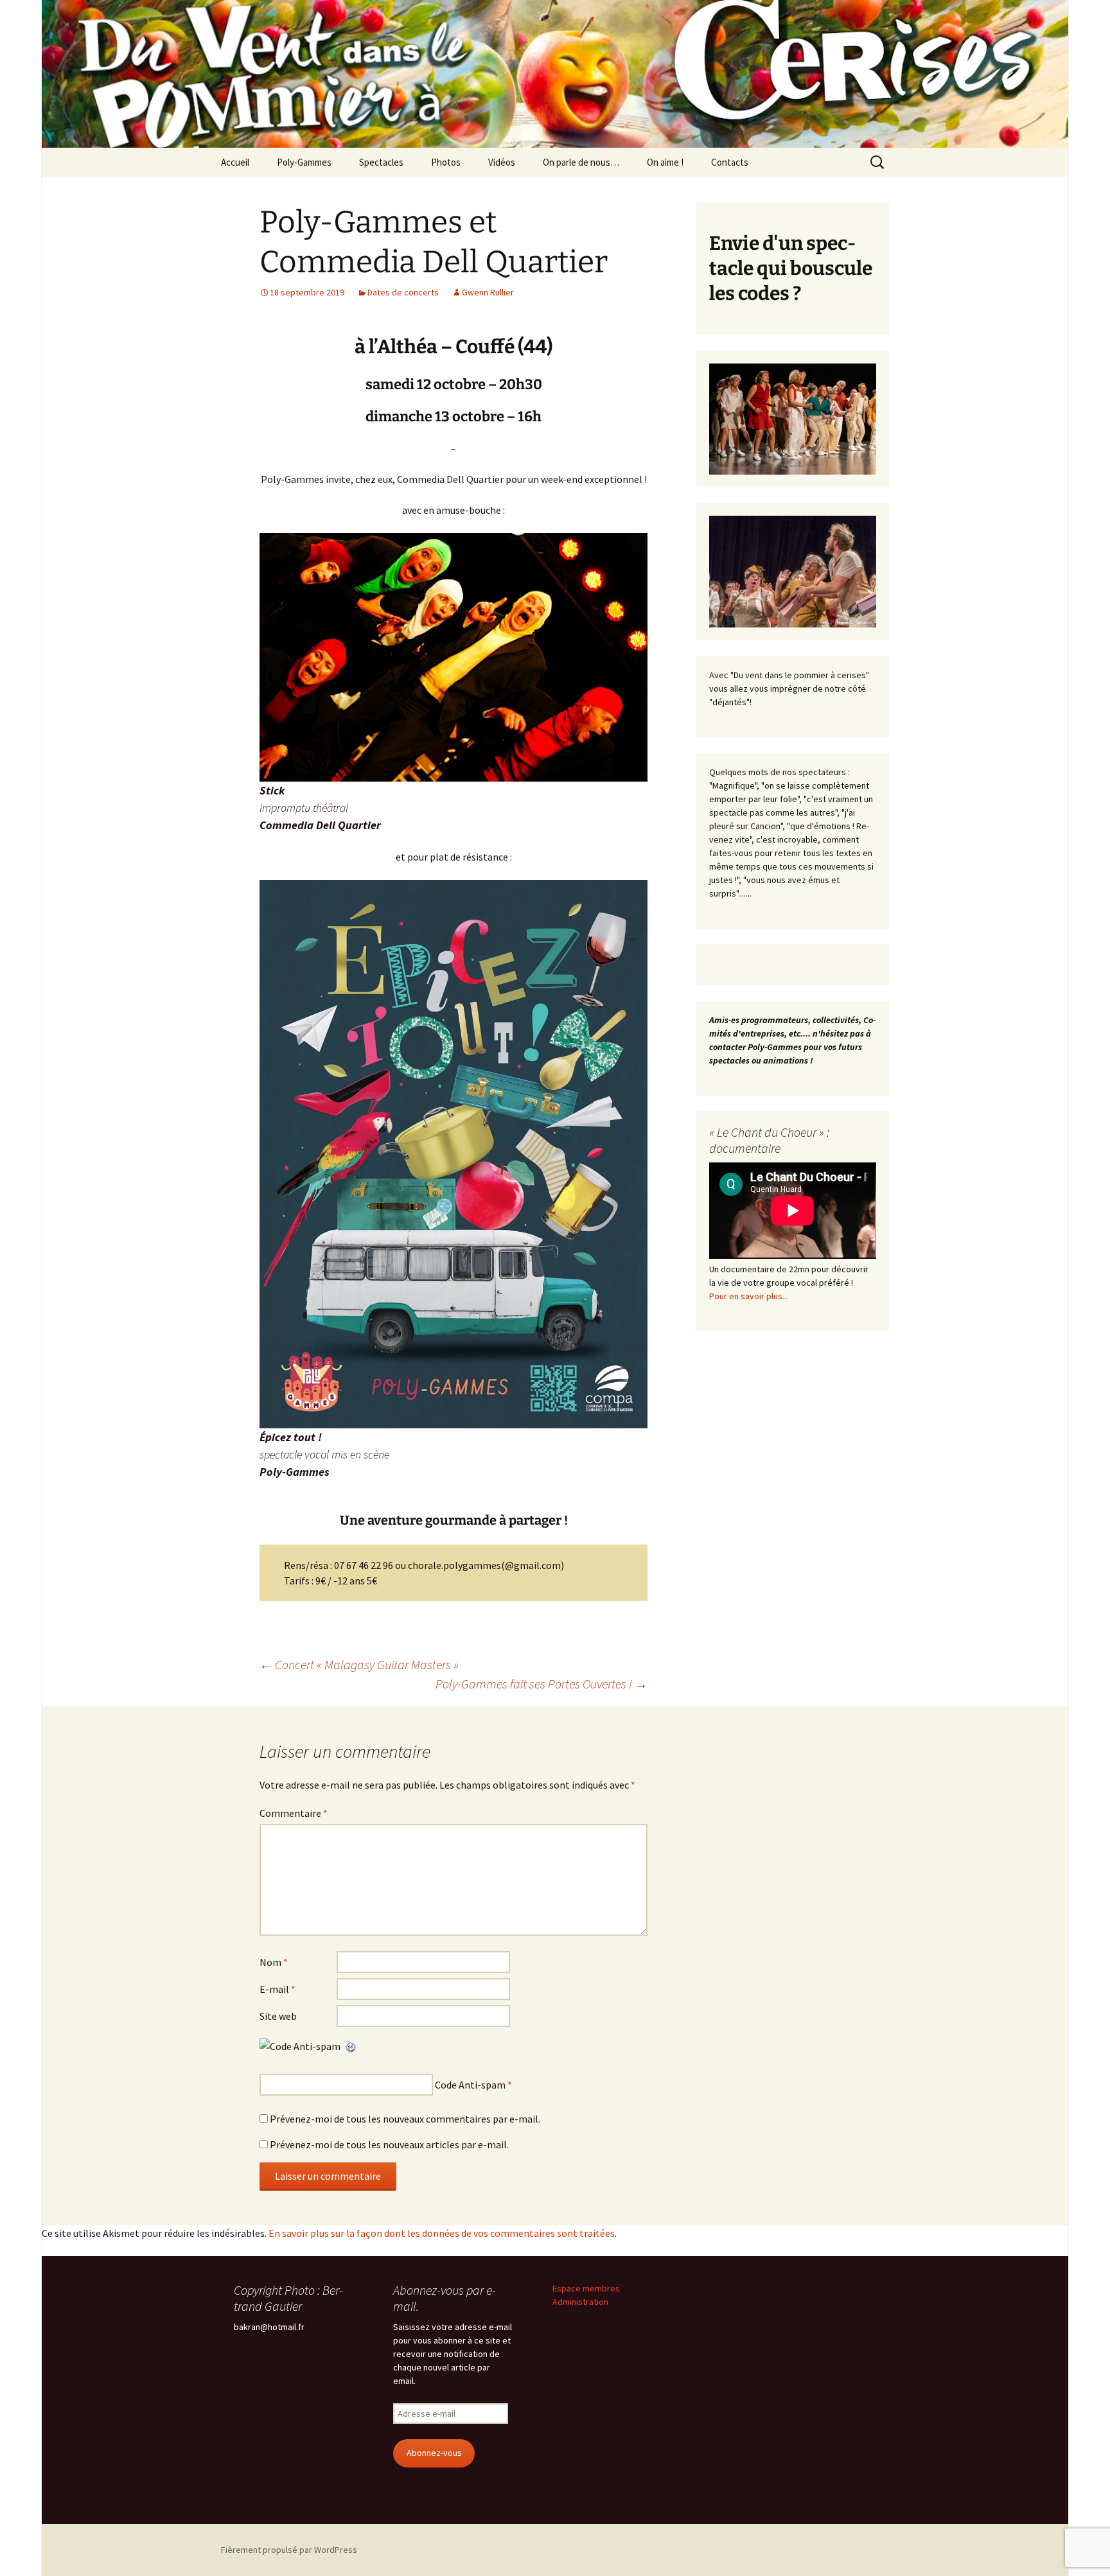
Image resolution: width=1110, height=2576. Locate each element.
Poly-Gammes (304, 162)
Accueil (235, 162)
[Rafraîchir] (351, 2046)
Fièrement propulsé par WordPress (289, 2550)
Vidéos (502, 162)
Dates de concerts (403, 292)
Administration (580, 2302)
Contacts (730, 162)
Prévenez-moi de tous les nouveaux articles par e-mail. (389, 2144)
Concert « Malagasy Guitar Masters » (359, 1664)
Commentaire (294, 1813)
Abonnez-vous (434, 2453)
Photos (446, 162)
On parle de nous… (581, 162)
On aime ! (665, 162)
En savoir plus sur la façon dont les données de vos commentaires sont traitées (442, 2233)
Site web (278, 2016)
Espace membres (586, 2288)
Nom (274, 1962)
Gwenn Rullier (488, 292)
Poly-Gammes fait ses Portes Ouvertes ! (542, 1684)
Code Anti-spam (470, 2085)
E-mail (277, 1989)
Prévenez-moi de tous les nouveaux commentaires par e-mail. (405, 2119)
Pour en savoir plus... (749, 1296)
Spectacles (381, 162)
